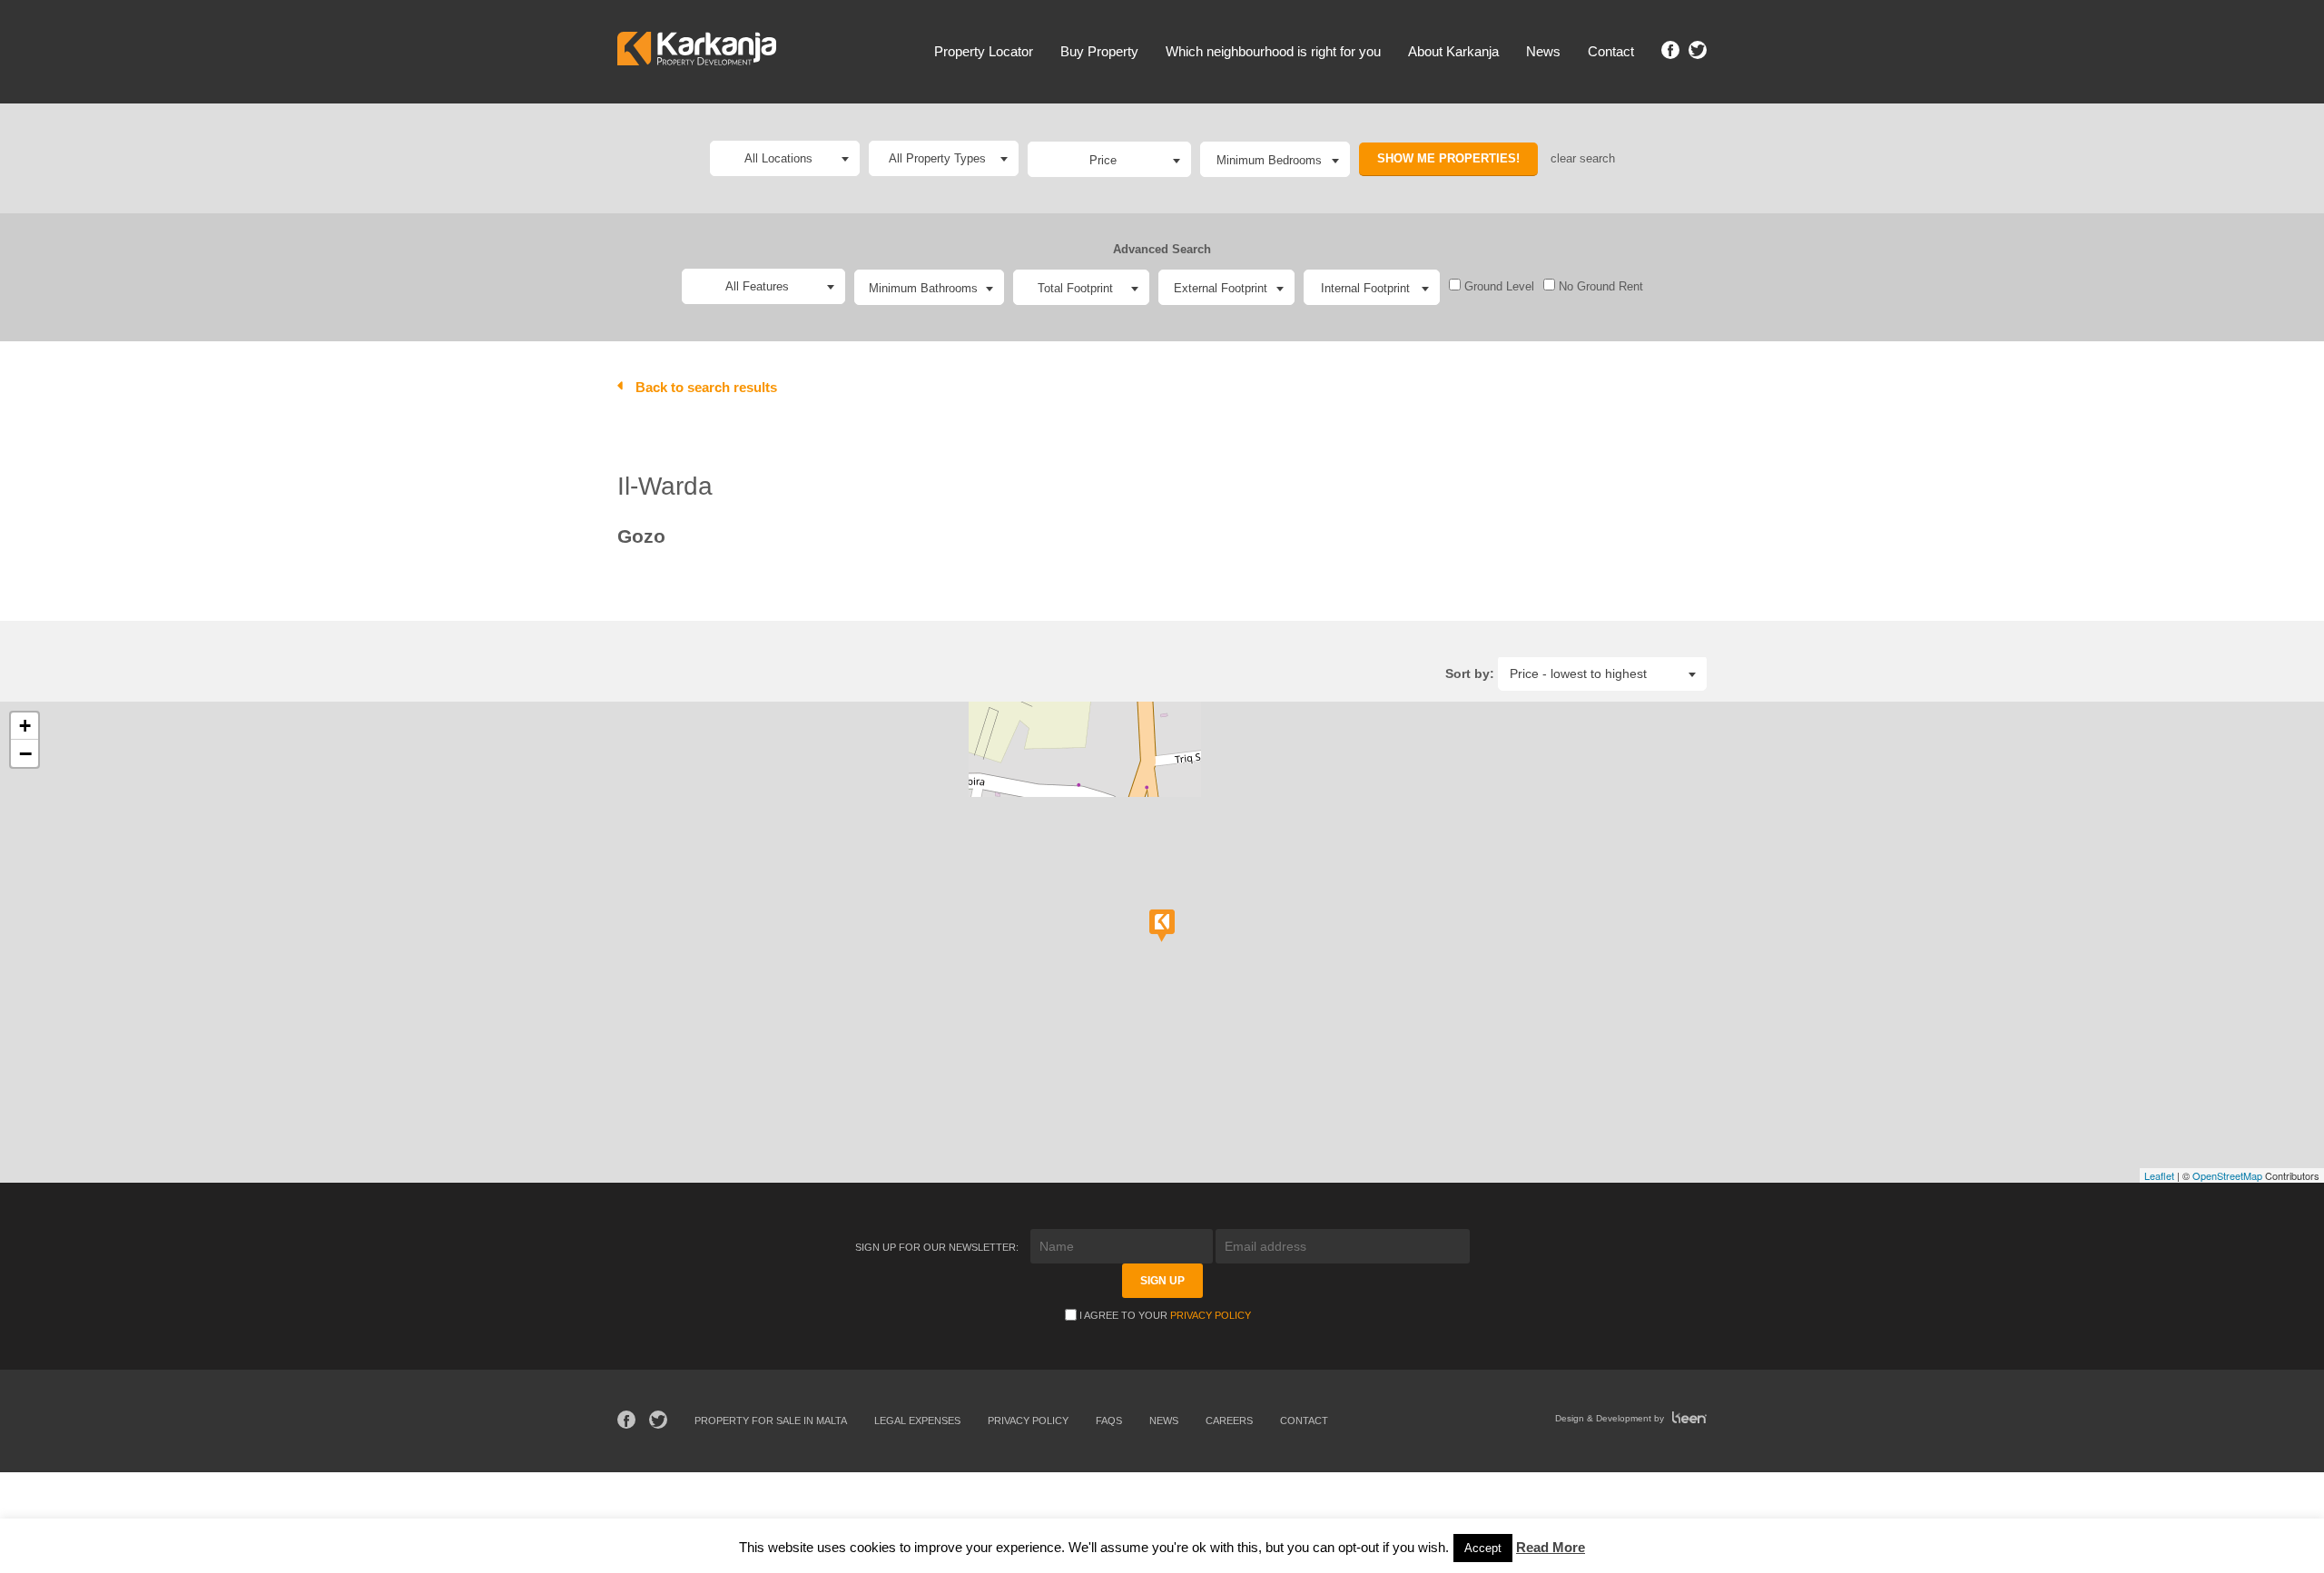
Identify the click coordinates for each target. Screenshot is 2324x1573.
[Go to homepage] (697, 51)
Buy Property (1099, 51)
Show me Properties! (1448, 158)
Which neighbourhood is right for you (1273, 51)
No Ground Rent (1599, 286)
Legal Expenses (917, 1421)
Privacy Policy (1211, 1315)
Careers (1229, 1421)
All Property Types (937, 158)
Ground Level (1497, 286)
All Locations (778, 158)
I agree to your (1165, 1315)
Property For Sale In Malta (771, 1421)
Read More (1551, 1547)
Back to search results (706, 387)
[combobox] (1109, 159)
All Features (757, 286)
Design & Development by (1611, 1418)
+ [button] (25, 726)
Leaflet (2159, 1175)
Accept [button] (1483, 1548)
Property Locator (984, 51)
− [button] (25, 753)
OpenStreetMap (2227, 1175)
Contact (1611, 51)
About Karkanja (1453, 51)
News (1543, 51)
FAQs (1109, 1421)
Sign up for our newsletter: (938, 1247)
